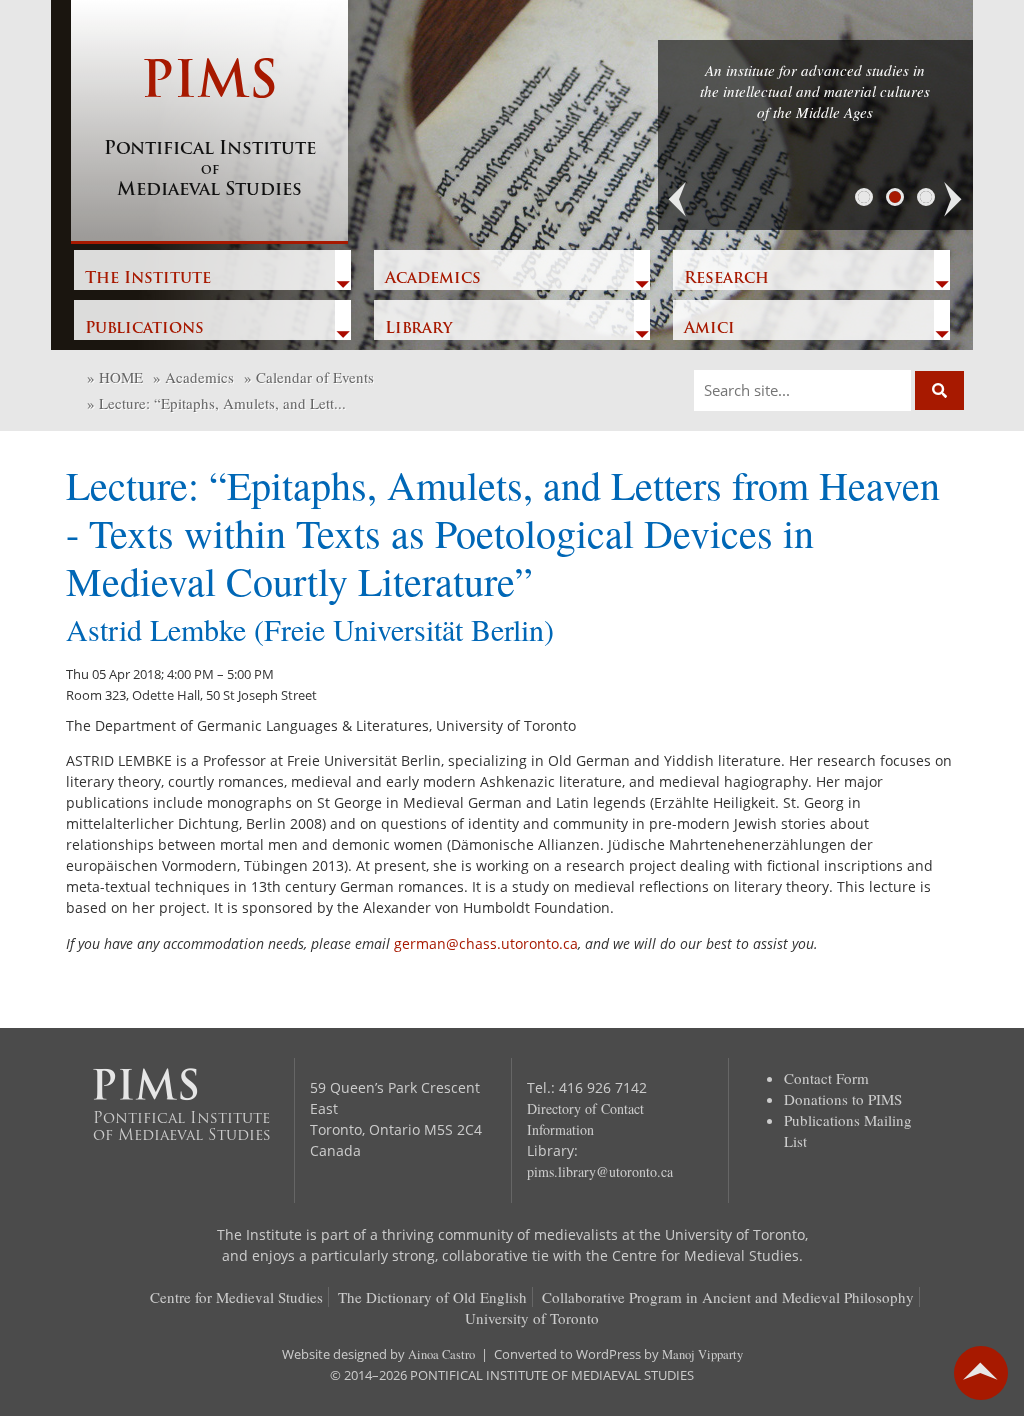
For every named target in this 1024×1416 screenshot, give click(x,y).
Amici (709, 329)
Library (418, 329)
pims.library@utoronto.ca (600, 1171)
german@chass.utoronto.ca (486, 943)
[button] (678, 200)
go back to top (981, 1373)
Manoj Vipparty (702, 1354)
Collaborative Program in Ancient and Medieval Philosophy (728, 1297)
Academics (433, 279)
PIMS (210, 129)
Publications (144, 329)
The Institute (148, 279)
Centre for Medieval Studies (236, 1297)
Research (726, 279)
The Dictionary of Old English (432, 1297)
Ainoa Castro (441, 1354)
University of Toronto (532, 1318)
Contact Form (826, 1078)
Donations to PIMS (843, 1099)
